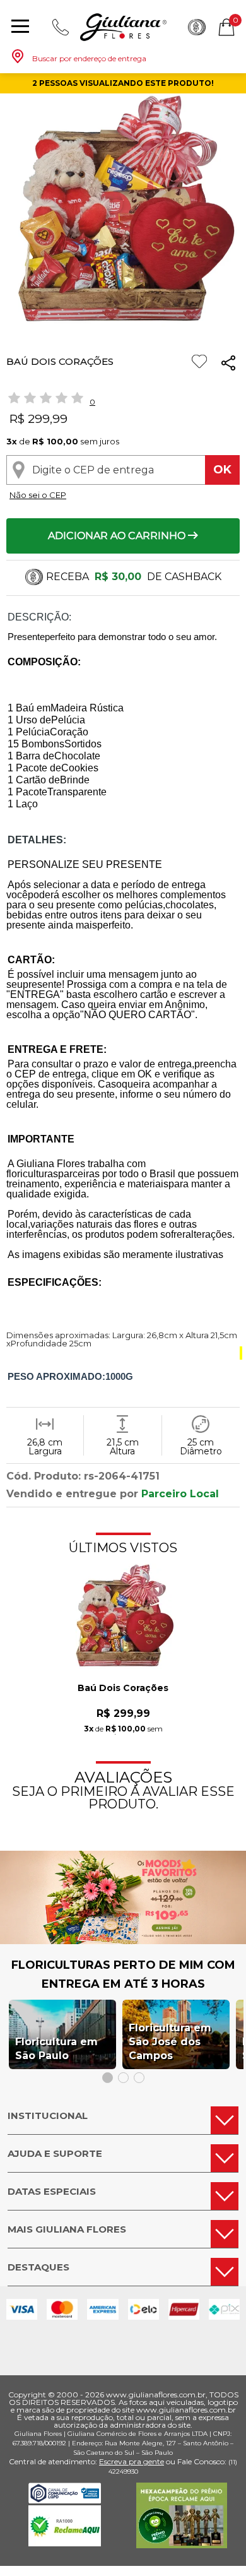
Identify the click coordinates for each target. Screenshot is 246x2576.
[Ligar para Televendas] (61, 27)
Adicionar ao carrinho (118, 536)
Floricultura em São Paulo (56, 2049)
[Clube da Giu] (123, 1941)
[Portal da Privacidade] (65, 2500)
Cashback (197, 27)
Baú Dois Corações (123, 1689)
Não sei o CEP (38, 495)
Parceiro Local (180, 1494)
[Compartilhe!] (228, 365)
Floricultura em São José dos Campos (170, 2042)
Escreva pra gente (132, 2461)
